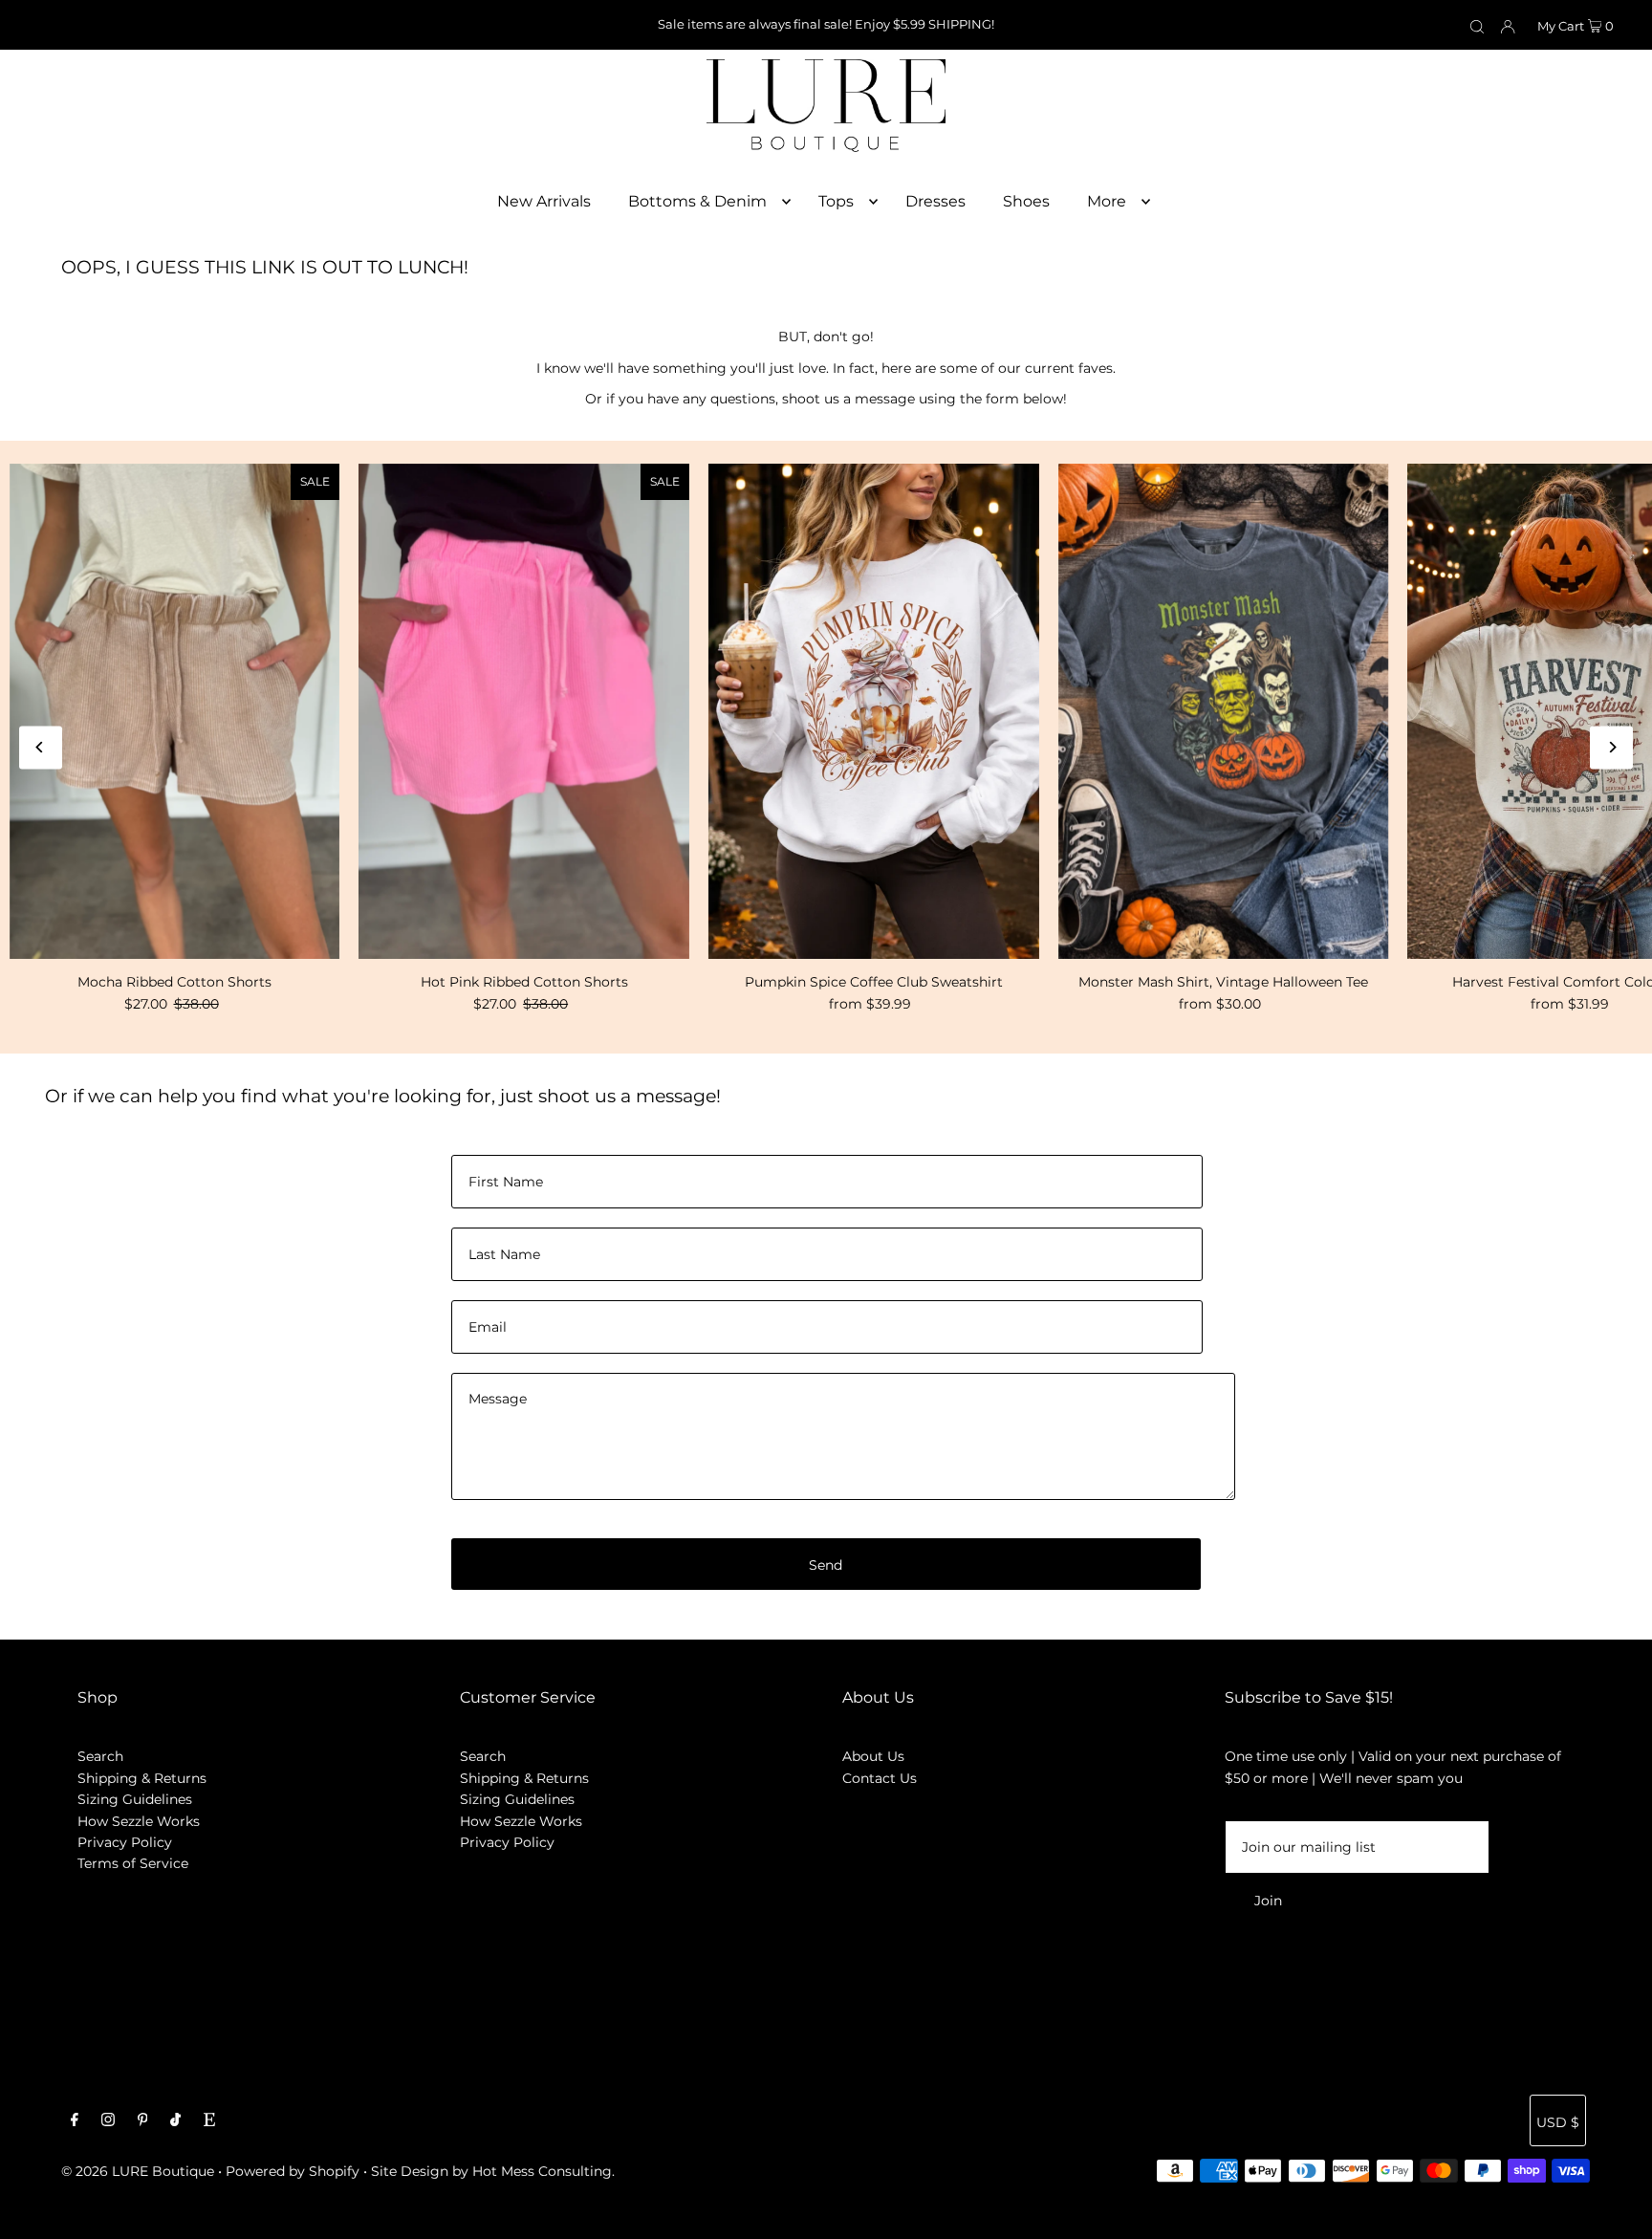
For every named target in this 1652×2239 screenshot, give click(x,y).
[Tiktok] (175, 2121)
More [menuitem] (1107, 201)
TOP (1619, 2212)
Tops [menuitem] (836, 201)
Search (100, 1756)
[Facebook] (75, 2121)
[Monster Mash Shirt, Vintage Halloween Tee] (1224, 712)
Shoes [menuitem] (1026, 201)
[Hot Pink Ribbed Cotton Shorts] (524, 712)
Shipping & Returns (142, 1778)
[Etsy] (209, 2121)
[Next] (1611, 747)
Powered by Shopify (293, 2171)
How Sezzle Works (139, 1821)
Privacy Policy (125, 1842)
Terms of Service (133, 1863)
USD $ (1558, 2122)
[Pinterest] (143, 2121)
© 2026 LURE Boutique (138, 2171)
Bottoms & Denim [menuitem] (697, 201)
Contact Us (880, 1778)
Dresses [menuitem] (935, 201)
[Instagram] (108, 2121)
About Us (873, 1756)
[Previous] (41, 747)
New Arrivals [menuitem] (544, 201)
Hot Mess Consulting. (543, 2171)
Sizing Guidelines (135, 1799)
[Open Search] (1477, 26)
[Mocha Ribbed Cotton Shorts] (175, 712)
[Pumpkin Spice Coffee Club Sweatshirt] (874, 712)
